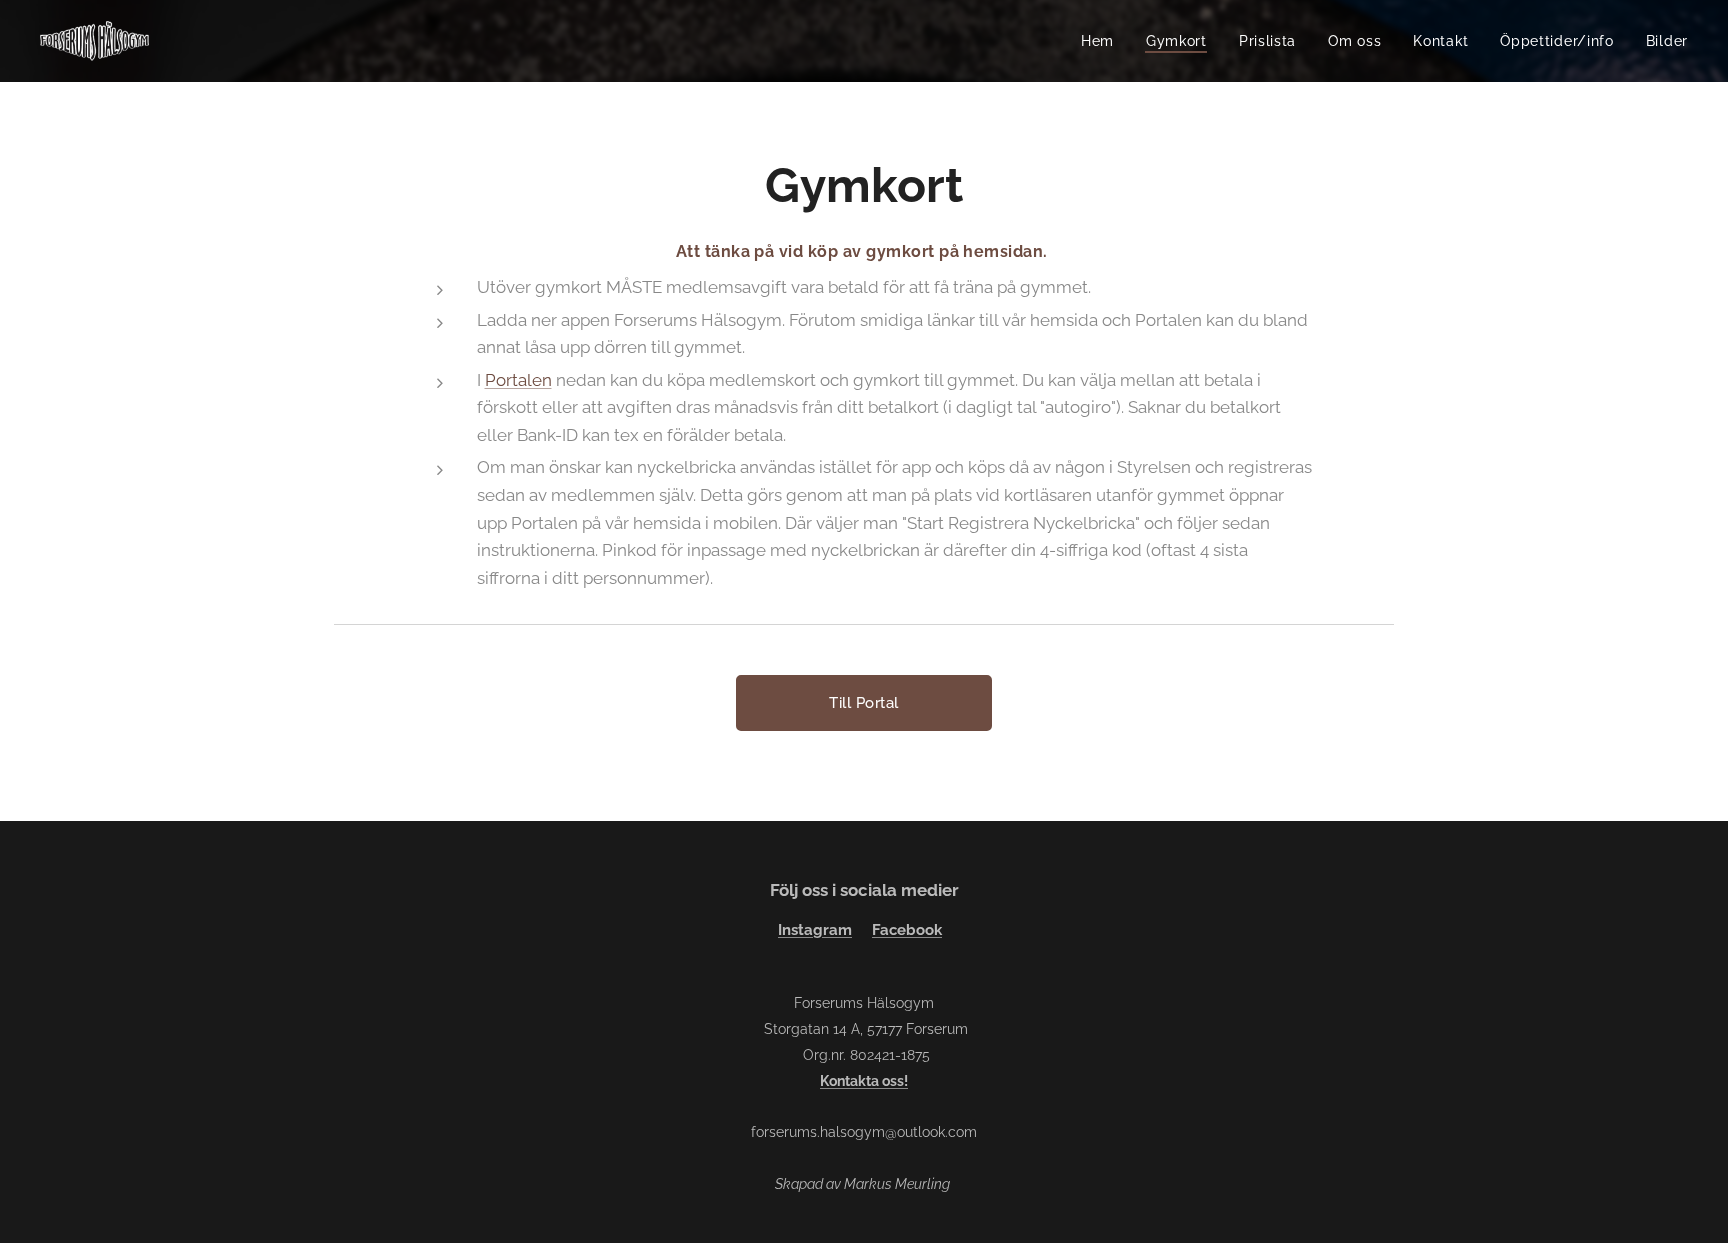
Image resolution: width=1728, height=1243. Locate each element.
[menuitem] (1103, 41)
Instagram (815, 930)
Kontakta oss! (864, 1081)
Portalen (518, 380)
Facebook (907, 930)
